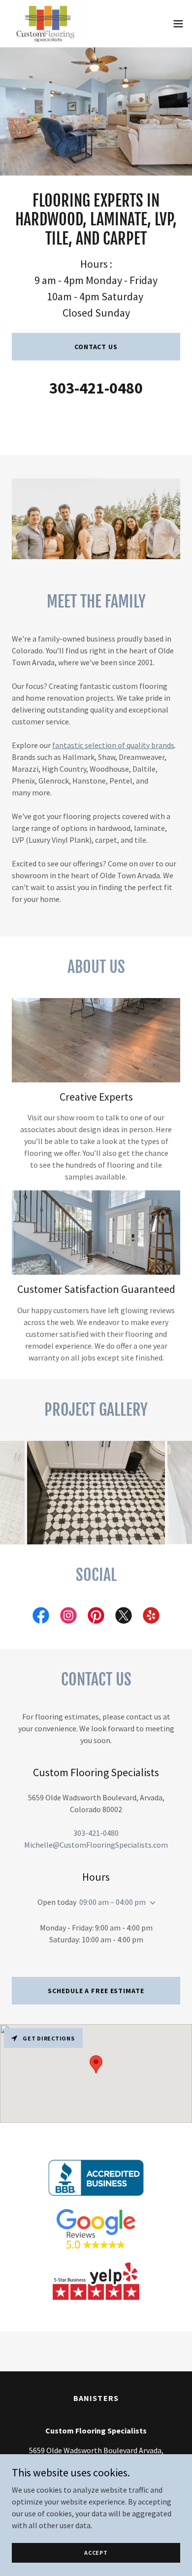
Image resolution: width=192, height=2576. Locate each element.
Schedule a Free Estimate (96, 1991)
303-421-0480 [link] (96, 388)
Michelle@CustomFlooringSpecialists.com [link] (96, 1845)
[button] (178, 24)
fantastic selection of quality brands (113, 745)
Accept (96, 2553)
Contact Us (96, 347)
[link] (47, 24)
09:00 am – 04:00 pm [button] (112, 1902)
